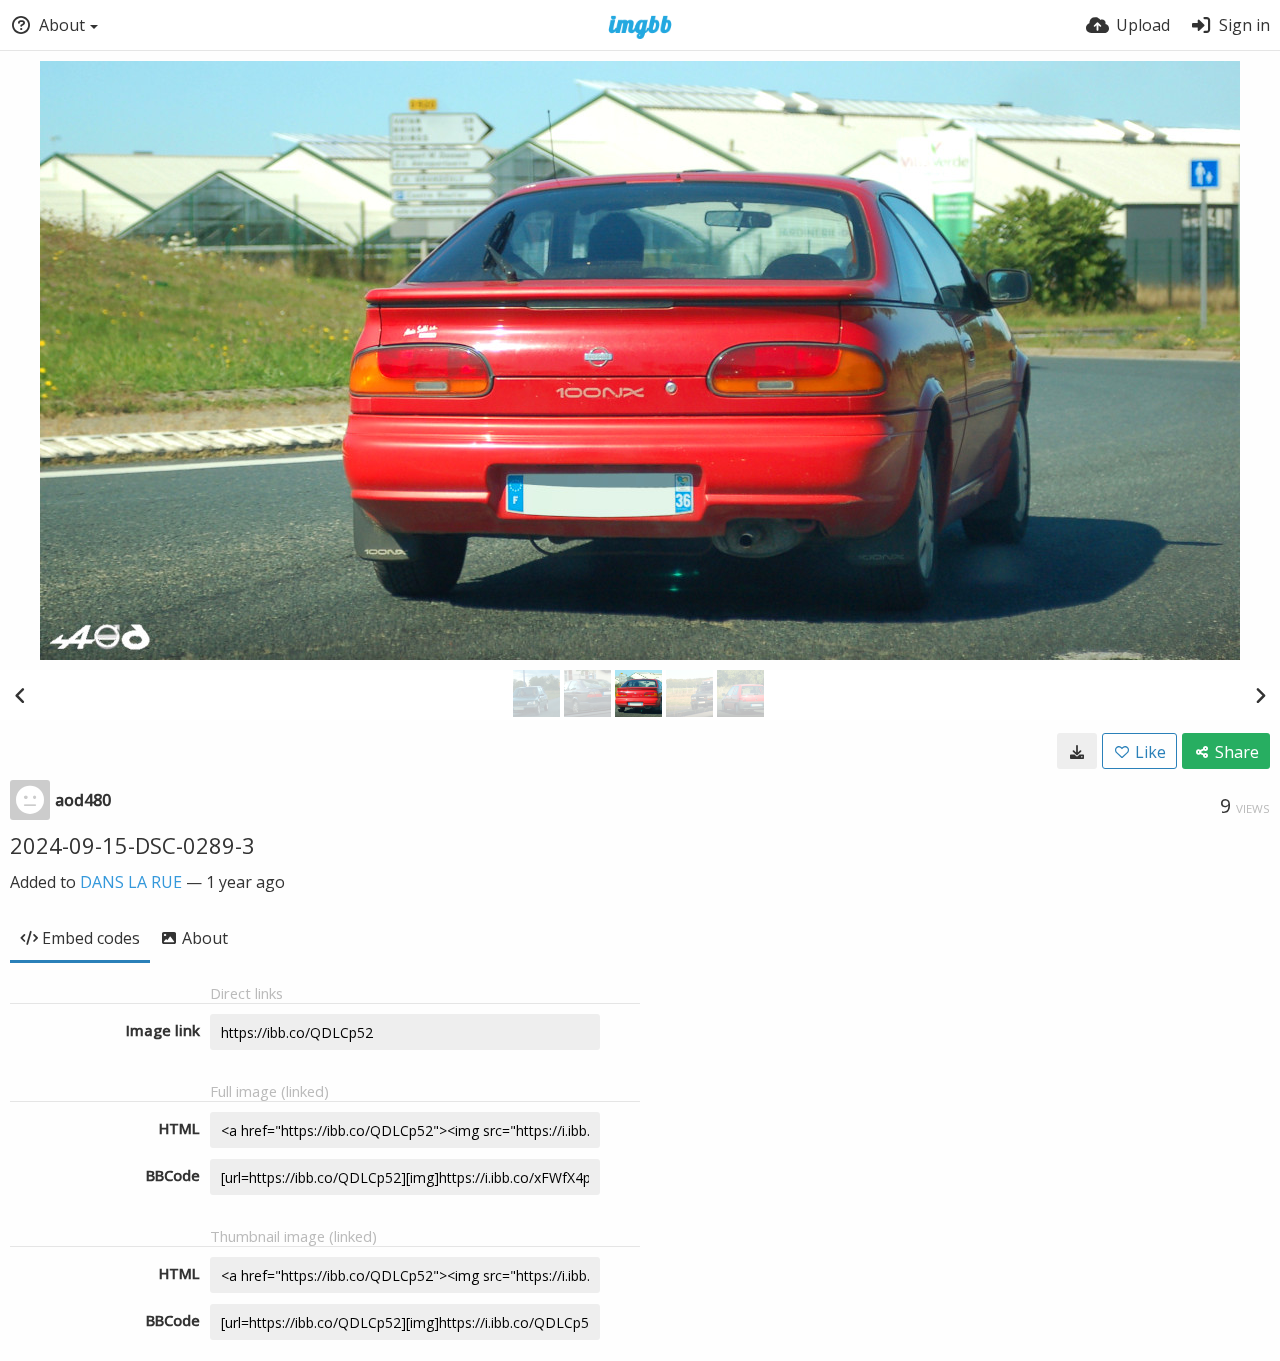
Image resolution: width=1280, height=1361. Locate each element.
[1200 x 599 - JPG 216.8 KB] (1077, 751)
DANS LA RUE (131, 882)
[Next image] (1260, 695)
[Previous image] (20, 695)
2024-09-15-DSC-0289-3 (132, 845)
